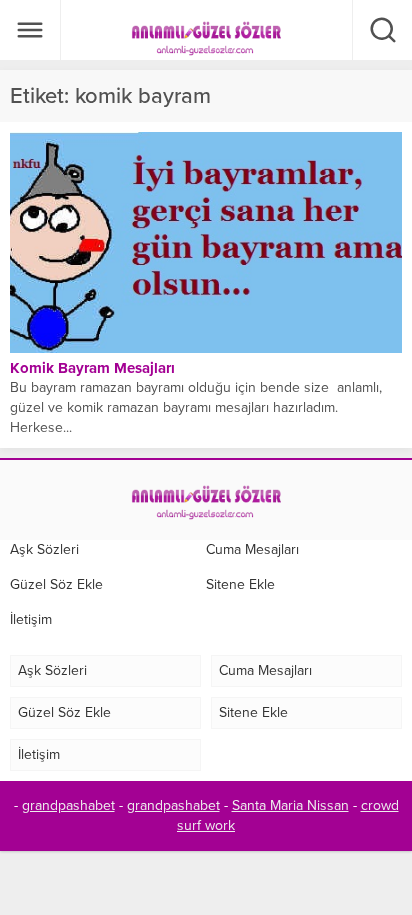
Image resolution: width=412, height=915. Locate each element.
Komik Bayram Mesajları (92, 368)
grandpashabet (68, 805)
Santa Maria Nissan (290, 805)
